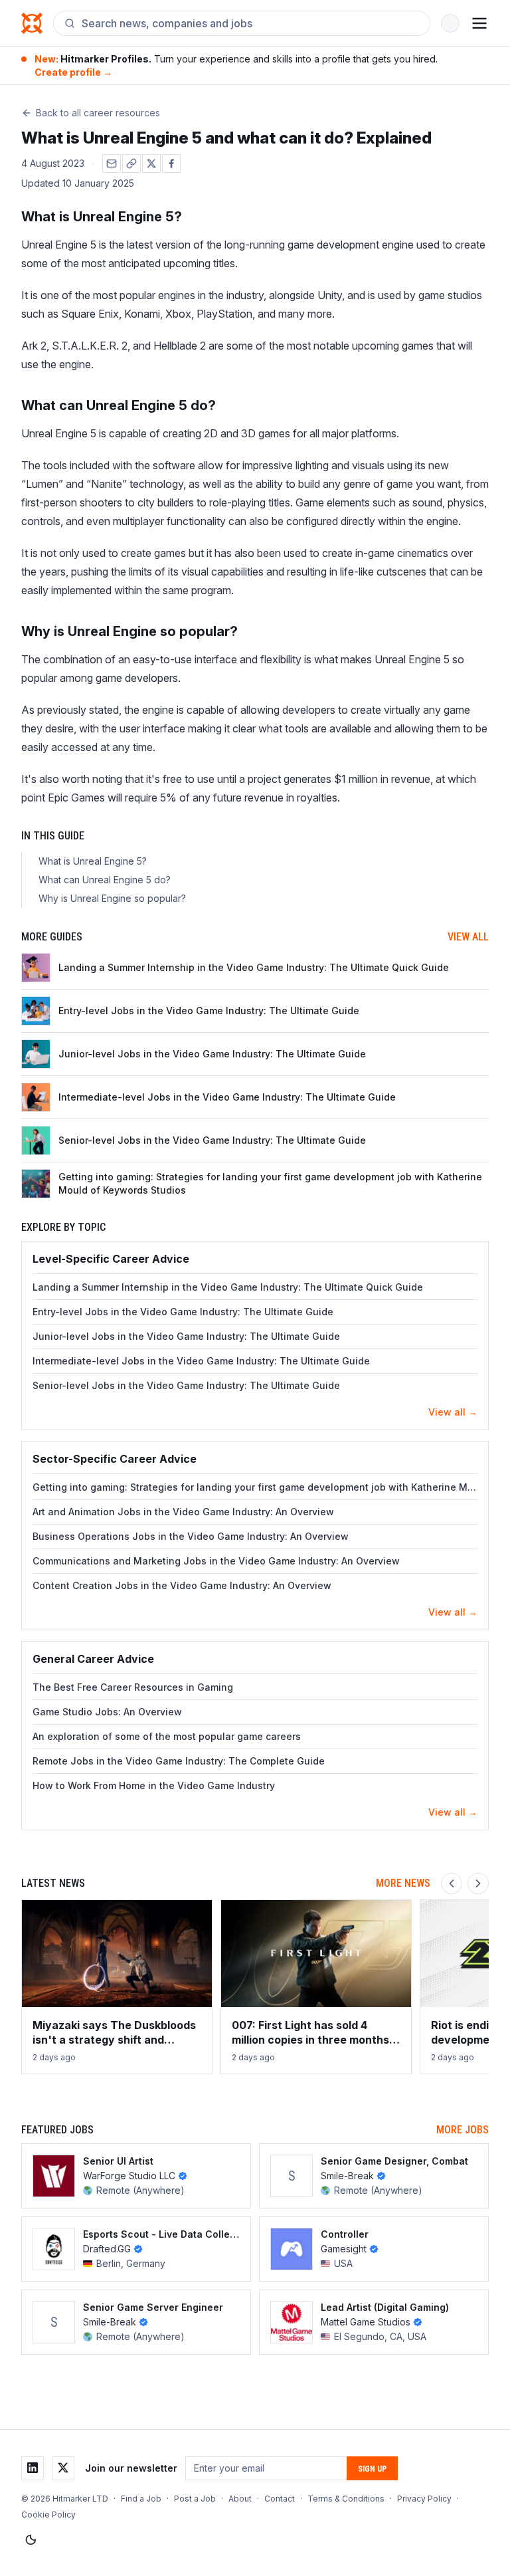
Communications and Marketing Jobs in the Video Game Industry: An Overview (216, 1561)
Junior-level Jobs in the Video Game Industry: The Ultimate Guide (186, 1336)
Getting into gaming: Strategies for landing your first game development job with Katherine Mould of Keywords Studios (255, 1487)
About (240, 2499)
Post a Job (195, 2499)
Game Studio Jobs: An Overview (107, 1712)
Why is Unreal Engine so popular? (112, 898)
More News (403, 1883)
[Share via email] (112, 163)
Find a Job (141, 2499)
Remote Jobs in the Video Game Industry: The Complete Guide (179, 1761)
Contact (280, 2499)
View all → (453, 1412)
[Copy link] (131, 163)
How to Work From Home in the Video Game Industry (154, 1785)
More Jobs (463, 2130)
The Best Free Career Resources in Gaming (133, 1687)
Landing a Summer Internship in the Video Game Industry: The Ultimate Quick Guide (228, 1287)
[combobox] (250, 23)
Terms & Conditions (346, 2499)
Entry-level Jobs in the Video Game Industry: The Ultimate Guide (183, 1312)
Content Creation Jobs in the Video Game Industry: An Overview (182, 1585)
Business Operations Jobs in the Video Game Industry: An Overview (191, 1536)
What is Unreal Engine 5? (93, 861)
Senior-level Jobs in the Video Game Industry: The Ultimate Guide (186, 1385)
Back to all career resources (98, 113)
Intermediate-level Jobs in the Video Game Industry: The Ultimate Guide (201, 1361)
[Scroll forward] (478, 1883)
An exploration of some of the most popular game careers (167, 1736)
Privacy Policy (424, 2499)
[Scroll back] (452, 1883)
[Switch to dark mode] (31, 2540)
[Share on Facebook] (171, 163)
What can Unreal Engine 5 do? (105, 880)
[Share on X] (151, 163)
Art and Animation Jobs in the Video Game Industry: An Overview (183, 1512)
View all (468, 937)
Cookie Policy (48, 2515)
